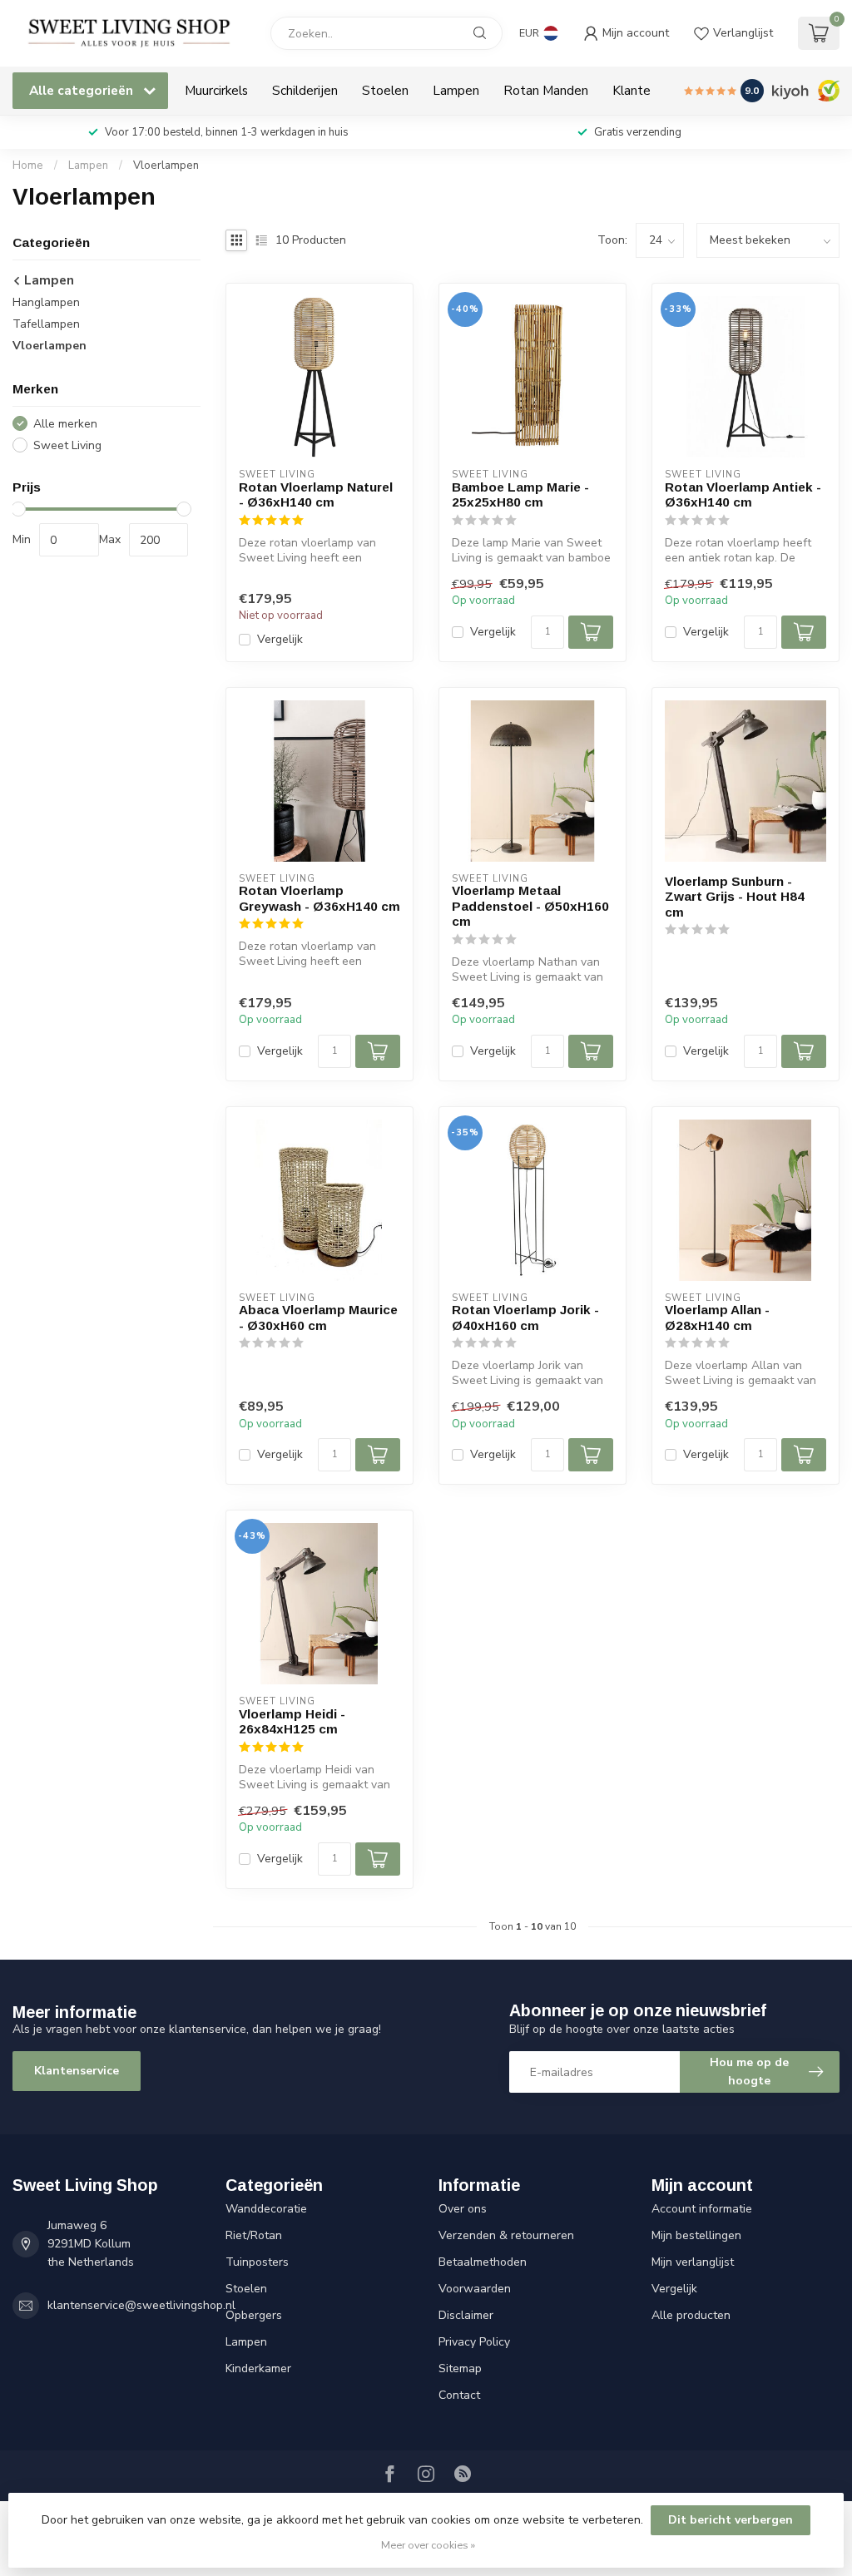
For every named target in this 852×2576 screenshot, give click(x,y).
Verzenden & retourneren (506, 2235)
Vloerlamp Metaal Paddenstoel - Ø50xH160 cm (530, 906)
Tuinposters (257, 2262)
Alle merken (65, 424)
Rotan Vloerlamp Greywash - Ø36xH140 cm (319, 898)
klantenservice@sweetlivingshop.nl (141, 2305)
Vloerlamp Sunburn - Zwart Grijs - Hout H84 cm (735, 897)
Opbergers (254, 2315)
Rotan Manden (546, 90)
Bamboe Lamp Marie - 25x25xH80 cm (520, 494)
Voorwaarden (475, 2289)
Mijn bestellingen (696, 2235)
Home (28, 166)
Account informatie (702, 2209)
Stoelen (385, 90)
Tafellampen (46, 324)
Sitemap (460, 2368)
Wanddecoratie (266, 2209)
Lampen (456, 90)
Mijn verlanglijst (693, 2262)
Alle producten (691, 2315)
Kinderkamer (258, 2368)
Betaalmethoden (483, 2262)
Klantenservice (77, 2071)
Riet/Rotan (254, 2235)
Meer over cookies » (428, 2545)
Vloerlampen (166, 166)
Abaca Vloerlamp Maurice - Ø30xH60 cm (318, 1317)
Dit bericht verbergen (731, 2520)
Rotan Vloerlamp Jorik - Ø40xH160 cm (525, 1317)
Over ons (463, 2209)
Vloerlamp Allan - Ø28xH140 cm (717, 1317)
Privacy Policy (474, 2342)
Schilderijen (305, 90)
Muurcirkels (216, 90)
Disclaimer (466, 2315)
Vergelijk (280, 639)
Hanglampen (46, 302)
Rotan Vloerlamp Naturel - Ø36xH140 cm (316, 494)
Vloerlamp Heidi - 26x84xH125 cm (292, 1721)
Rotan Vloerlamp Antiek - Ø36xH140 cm (743, 494)
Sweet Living (67, 445)
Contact (459, 2395)
